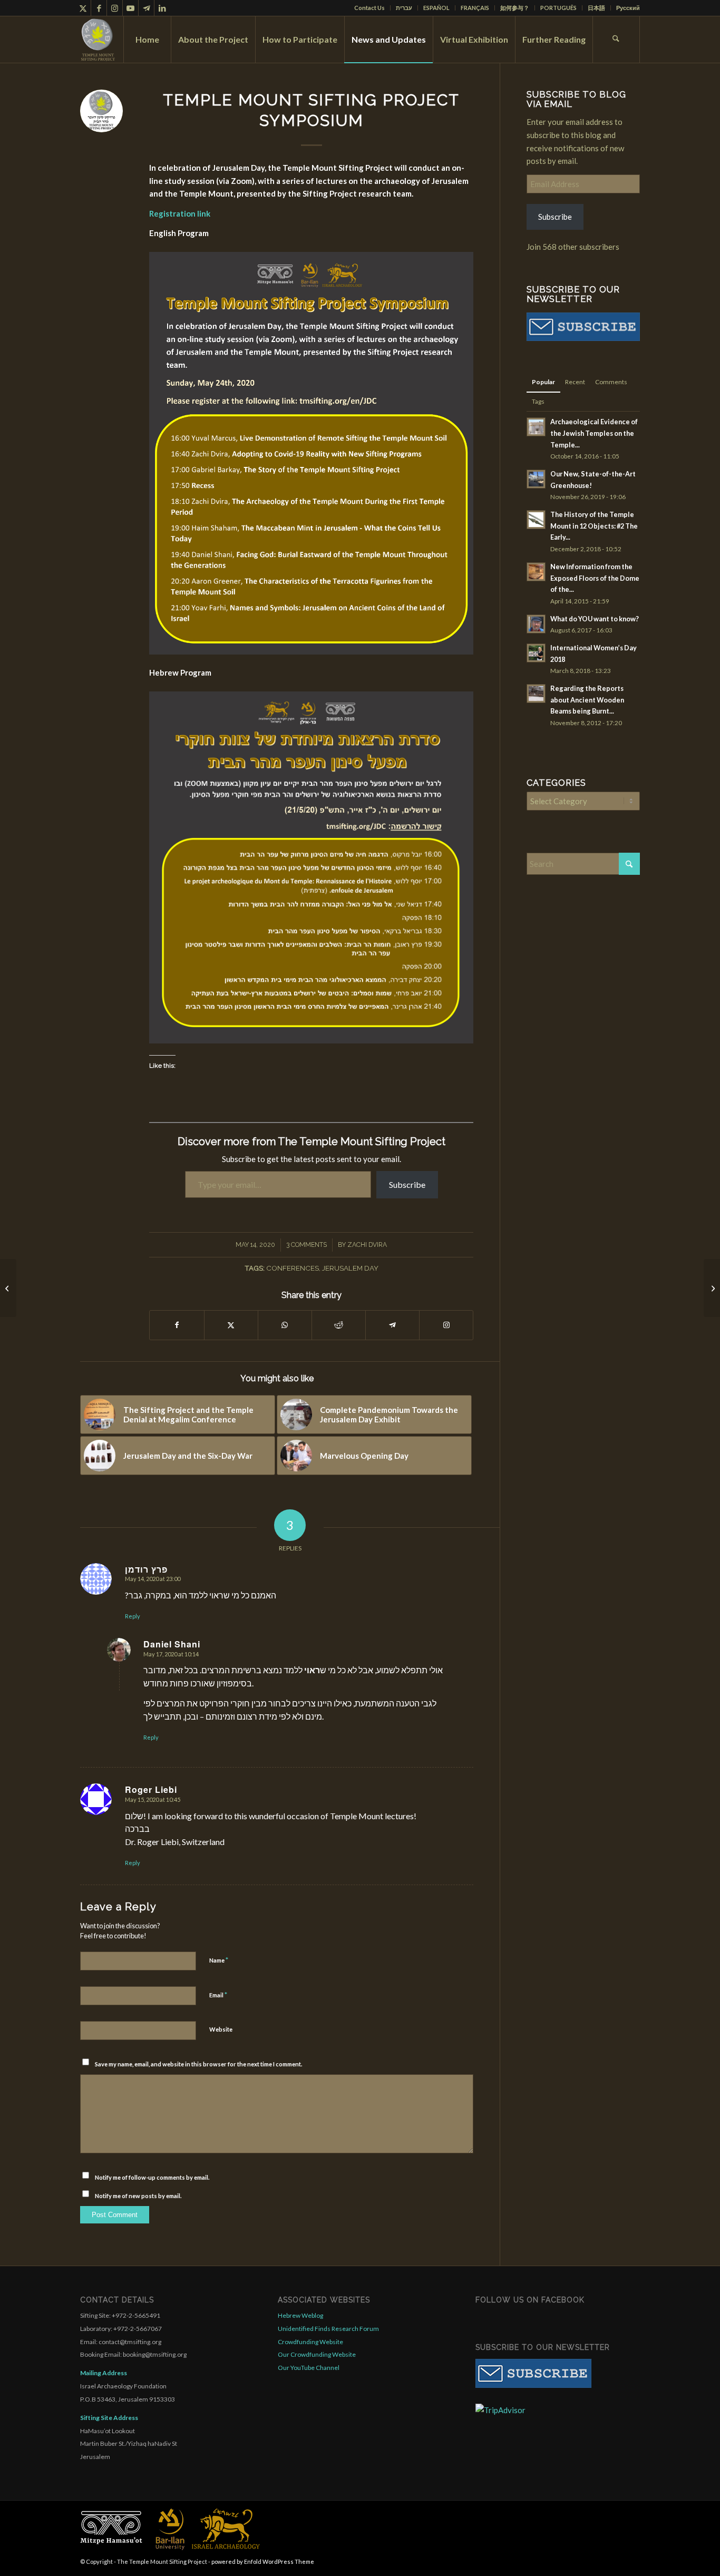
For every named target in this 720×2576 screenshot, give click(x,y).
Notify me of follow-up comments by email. (152, 2177)
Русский (628, 8)
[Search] (616, 40)
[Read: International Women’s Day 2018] (536, 653)
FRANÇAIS (475, 8)
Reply (133, 1616)
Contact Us (369, 8)
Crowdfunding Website (310, 2342)
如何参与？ (515, 8)
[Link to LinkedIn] (162, 8)
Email (218, 1995)
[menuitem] (370, 8)
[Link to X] (83, 8)
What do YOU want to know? (595, 619)
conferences (293, 1268)
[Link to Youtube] (130, 8)
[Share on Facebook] (177, 1325)
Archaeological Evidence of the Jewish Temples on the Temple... (594, 433)
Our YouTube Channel (309, 2368)
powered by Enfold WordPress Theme (263, 2562)
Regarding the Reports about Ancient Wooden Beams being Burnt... (587, 700)
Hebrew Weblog (300, 2315)
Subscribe (555, 217)
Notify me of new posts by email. (138, 2196)
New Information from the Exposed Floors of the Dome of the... (595, 578)
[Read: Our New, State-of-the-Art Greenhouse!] (536, 479)
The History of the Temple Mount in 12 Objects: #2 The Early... (594, 526)
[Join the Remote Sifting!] (712, 1288)
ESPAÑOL (436, 8)
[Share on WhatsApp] (285, 1325)
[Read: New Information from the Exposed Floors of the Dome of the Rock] (536, 572)
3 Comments (307, 1245)
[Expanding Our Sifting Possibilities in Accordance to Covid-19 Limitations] (8, 1288)
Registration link (180, 213)
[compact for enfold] (98, 40)
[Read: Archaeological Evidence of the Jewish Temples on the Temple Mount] (536, 427)
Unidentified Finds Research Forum (328, 2329)
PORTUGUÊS (558, 8)
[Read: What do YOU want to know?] (536, 624)
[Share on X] (231, 1325)
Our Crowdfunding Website (317, 2354)
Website (221, 2029)
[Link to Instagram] (115, 8)
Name (219, 1960)
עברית (404, 8)
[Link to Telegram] (146, 8)
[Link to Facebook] (99, 8)
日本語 (596, 8)
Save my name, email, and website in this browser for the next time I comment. (198, 2064)
